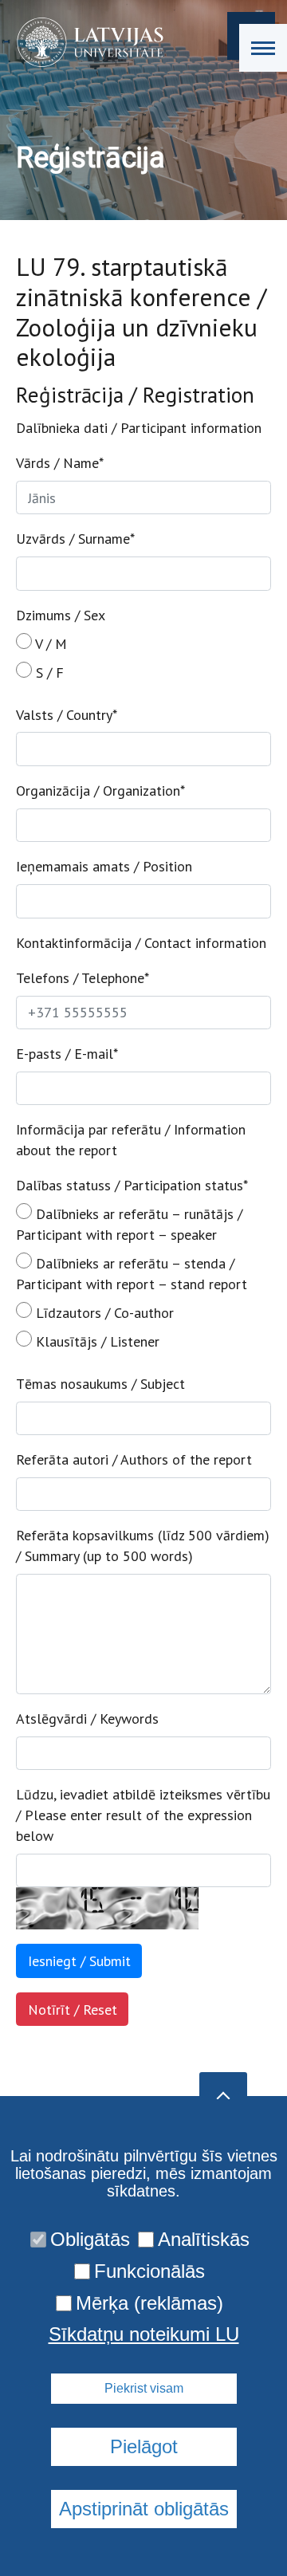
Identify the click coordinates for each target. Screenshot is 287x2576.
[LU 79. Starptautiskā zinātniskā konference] (85, 42)
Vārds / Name (60, 463)
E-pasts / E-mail (67, 1054)
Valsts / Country (67, 715)
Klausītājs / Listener (96, 1341)
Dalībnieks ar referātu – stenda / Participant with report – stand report (132, 1274)
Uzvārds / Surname (75, 539)
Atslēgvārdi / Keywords (87, 1719)
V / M (49, 644)
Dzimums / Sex (61, 615)
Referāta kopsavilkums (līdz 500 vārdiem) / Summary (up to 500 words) (143, 1546)
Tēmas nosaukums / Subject (100, 1384)
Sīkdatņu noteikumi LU (144, 2334)
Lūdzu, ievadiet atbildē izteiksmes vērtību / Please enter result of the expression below (143, 1815)
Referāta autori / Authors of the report (134, 1459)
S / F (48, 673)
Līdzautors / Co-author (103, 1313)
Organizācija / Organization (100, 790)
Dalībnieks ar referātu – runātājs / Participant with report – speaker (129, 1224)
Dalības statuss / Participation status (132, 1185)
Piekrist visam (144, 2388)
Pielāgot (144, 2446)
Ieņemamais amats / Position (104, 866)
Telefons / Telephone (83, 978)
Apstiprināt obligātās (144, 2509)
